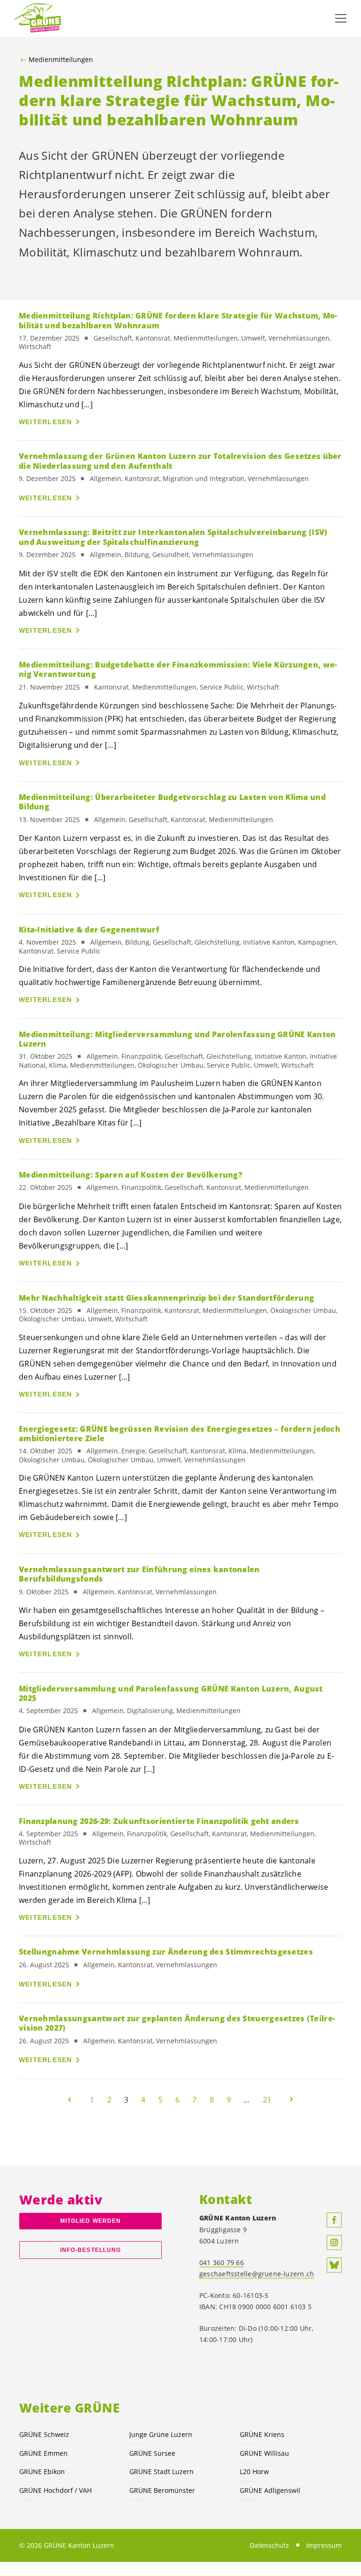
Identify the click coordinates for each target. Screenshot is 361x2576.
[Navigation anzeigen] (341, 18)
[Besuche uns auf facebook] (334, 2220)
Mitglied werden (90, 2221)
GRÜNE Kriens (262, 2434)
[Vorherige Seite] (70, 2100)
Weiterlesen (46, 422)
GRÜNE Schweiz (44, 2434)
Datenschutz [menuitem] (269, 2545)
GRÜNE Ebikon (42, 2471)
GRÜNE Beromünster (162, 2490)
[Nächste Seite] (291, 2100)
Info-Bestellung (90, 2250)
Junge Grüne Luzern (161, 2434)
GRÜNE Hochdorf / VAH (55, 2490)
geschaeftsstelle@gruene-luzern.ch (257, 2274)
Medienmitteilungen (61, 60)
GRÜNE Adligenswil (270, 2490)
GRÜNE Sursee (152, 2453)
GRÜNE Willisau (264, 2453)
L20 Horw (254, 2471)
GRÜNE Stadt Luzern (161, 2471)
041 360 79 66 (222, 2262)
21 (267, 2100)
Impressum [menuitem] (324, 2545)
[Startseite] (38, 18)
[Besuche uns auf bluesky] (334, 2265)
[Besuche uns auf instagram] (334, 2242)
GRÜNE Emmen (43, 2453)
